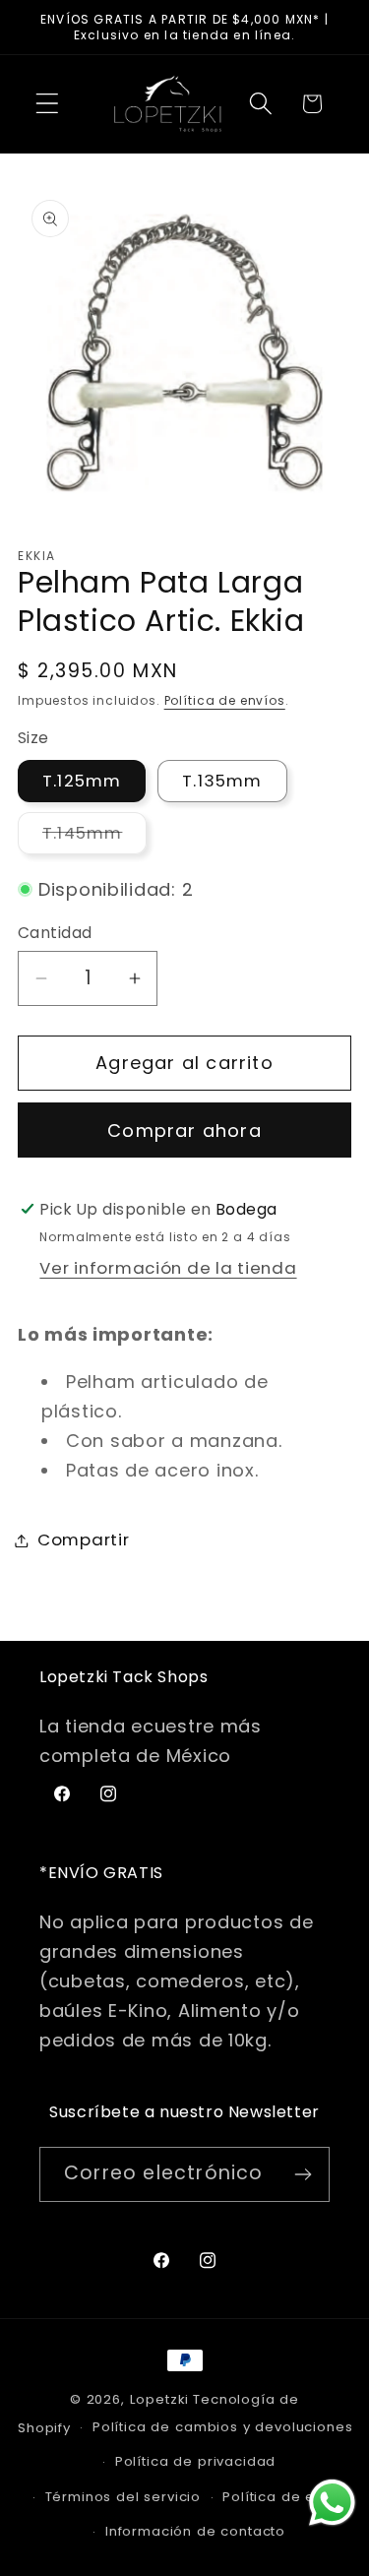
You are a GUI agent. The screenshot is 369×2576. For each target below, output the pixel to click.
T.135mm (222, 781)
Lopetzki (160, 2399)
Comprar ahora (184, 1131)
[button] (48, 104)
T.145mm (94, 837)
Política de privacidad (195, 2461)
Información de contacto (195, 2531)
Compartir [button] (83, 1539)
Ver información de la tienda (168, 1268)
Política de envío (284, 2497)
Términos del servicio (123, 2497)
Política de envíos (225, 700)
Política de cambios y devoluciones (223, 2427)
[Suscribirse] (303, 2174)
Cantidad (55, 933)
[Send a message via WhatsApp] (332, 2503)
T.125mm (82, 781)
